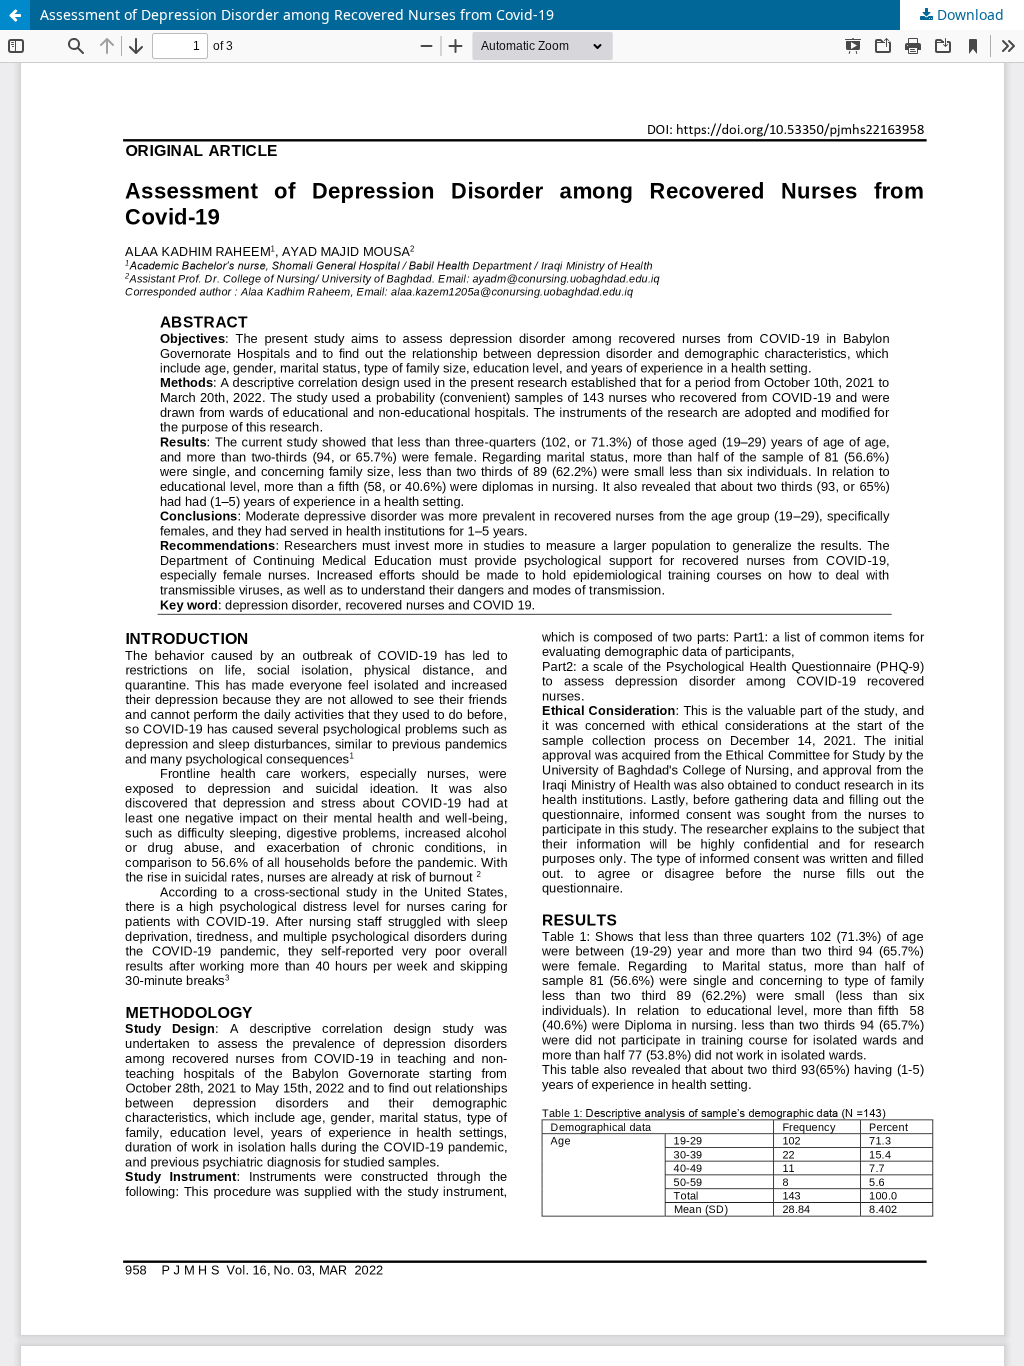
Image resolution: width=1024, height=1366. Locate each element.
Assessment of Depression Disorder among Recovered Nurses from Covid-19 (297, 14)
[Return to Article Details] (15, 15)
